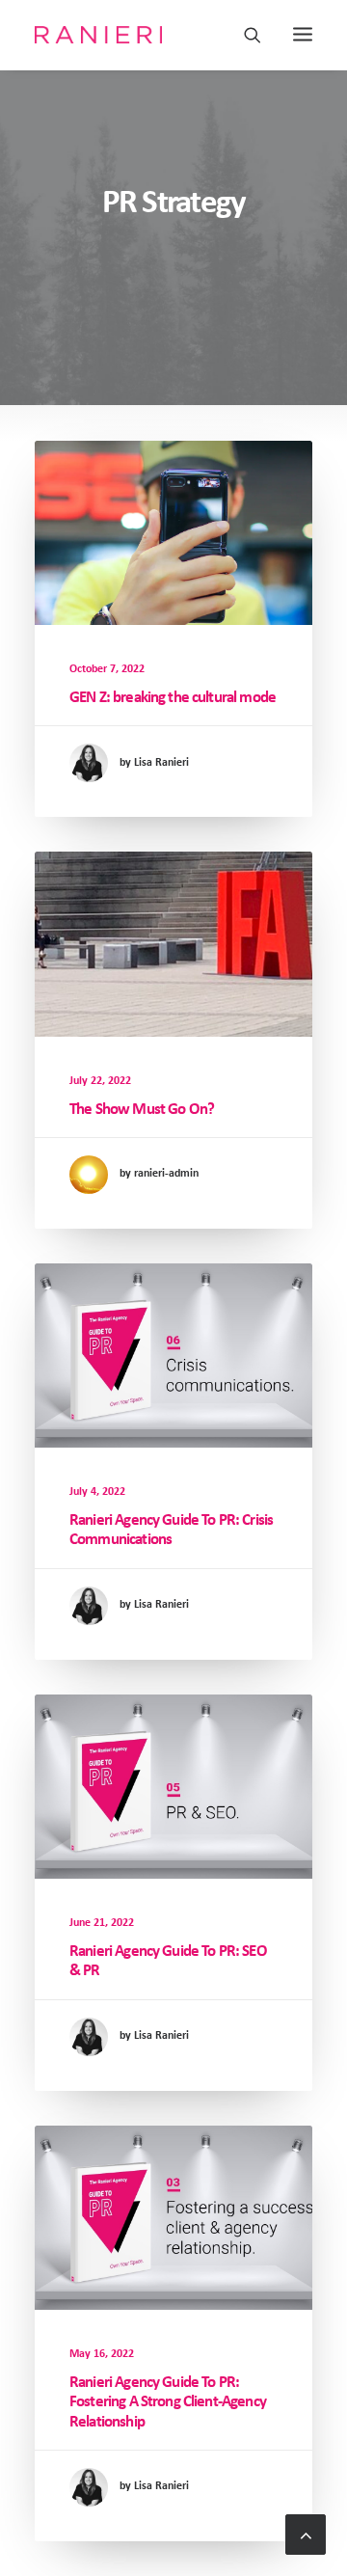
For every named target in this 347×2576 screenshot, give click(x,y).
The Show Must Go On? (142, 1110)
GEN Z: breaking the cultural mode (173, 698)
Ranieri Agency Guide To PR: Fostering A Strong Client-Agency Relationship (168, 2402)
